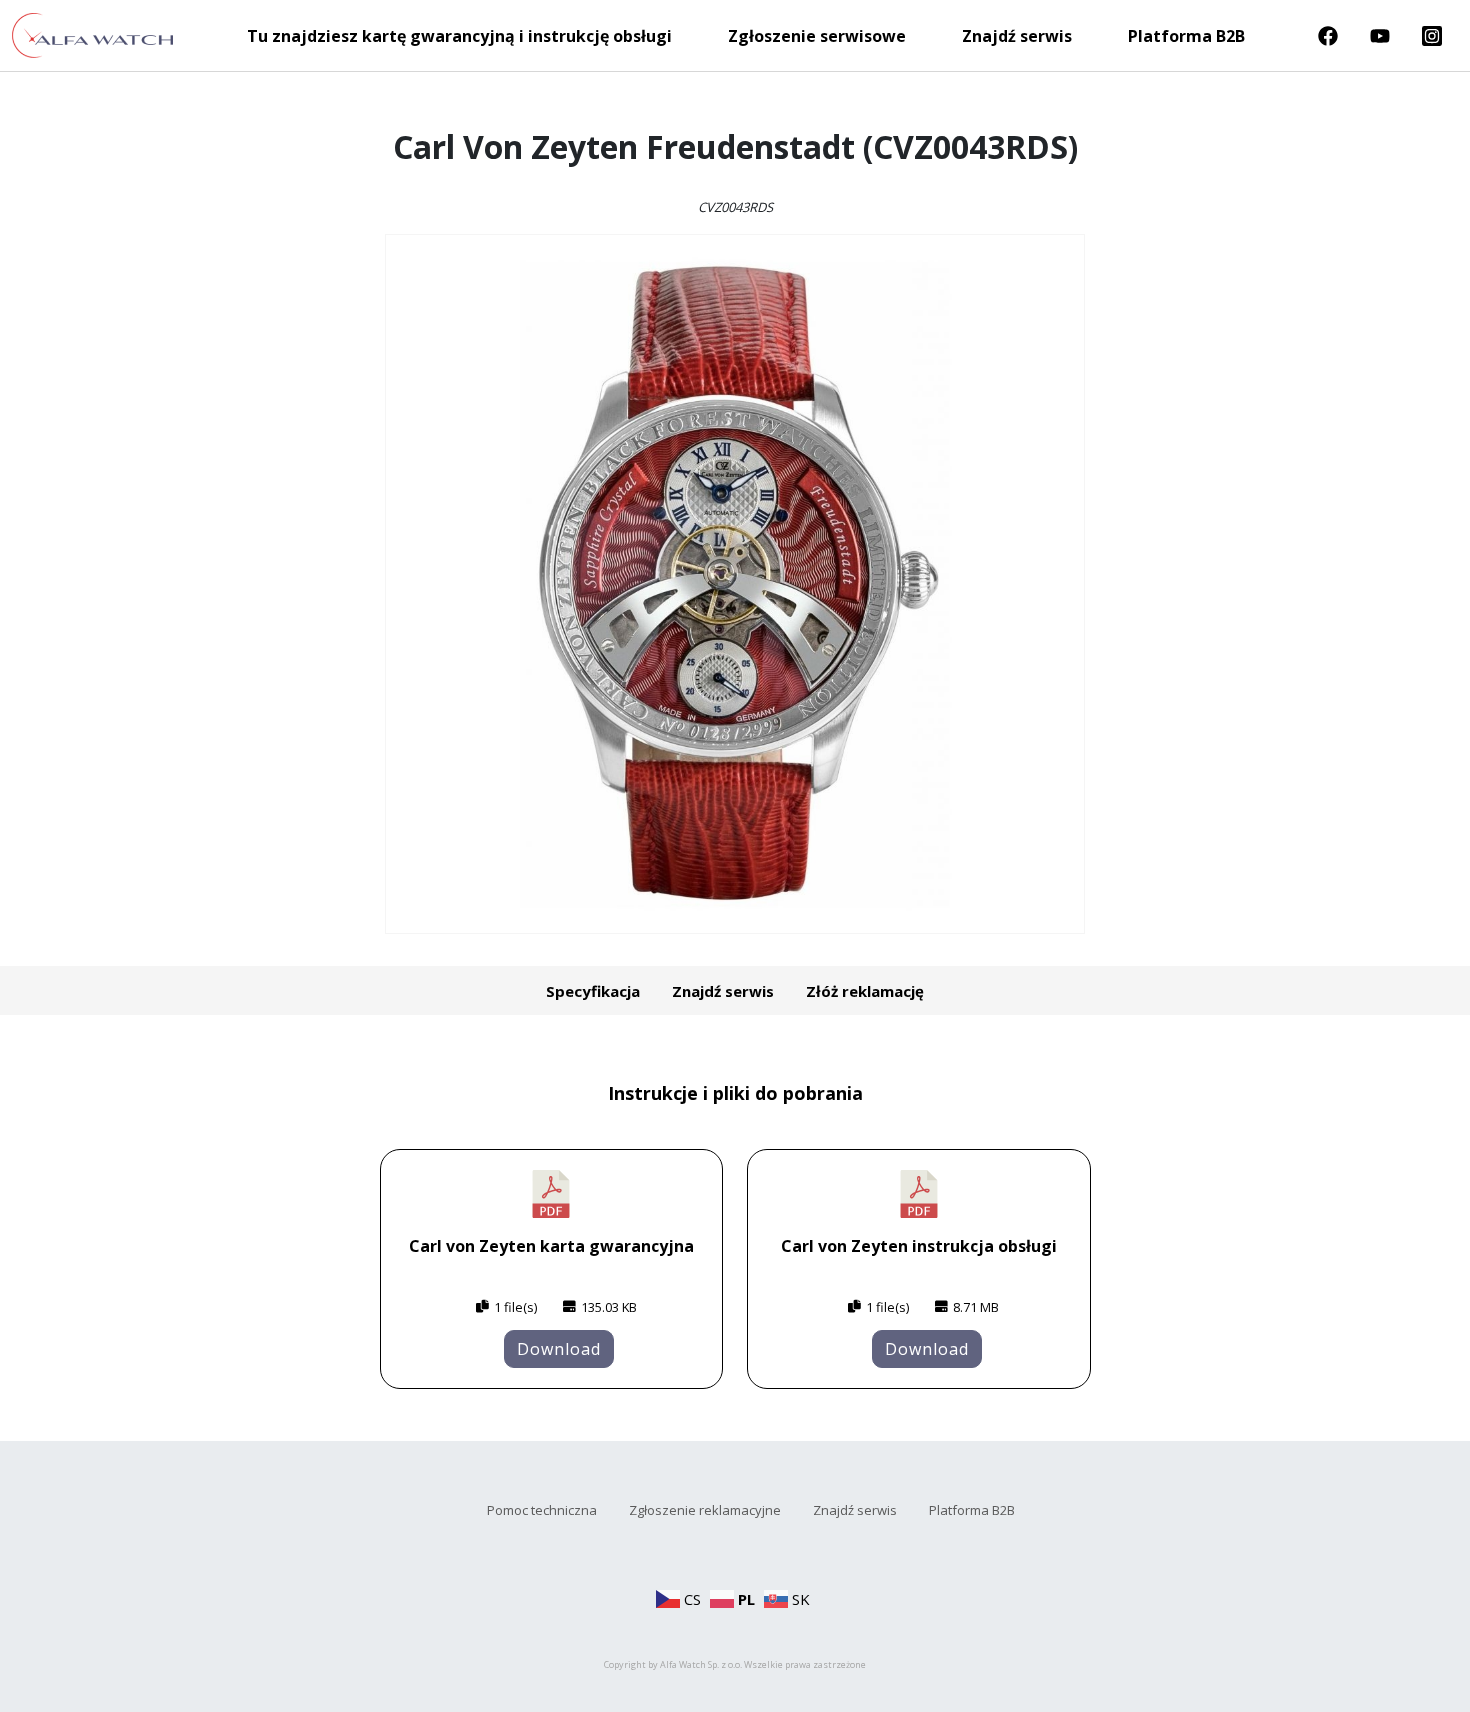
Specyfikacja (593, 991)
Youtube (1380, 36)
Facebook (1328, 36)
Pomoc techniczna (542, 1510)
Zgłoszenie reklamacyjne (705, 1510)
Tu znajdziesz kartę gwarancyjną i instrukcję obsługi (459, 36)
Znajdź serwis (1017, 36)
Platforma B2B (1186, 36)
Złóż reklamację (865, 991)
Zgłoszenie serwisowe (817, 36)
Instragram (1432, 36)
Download (559, 1349)
